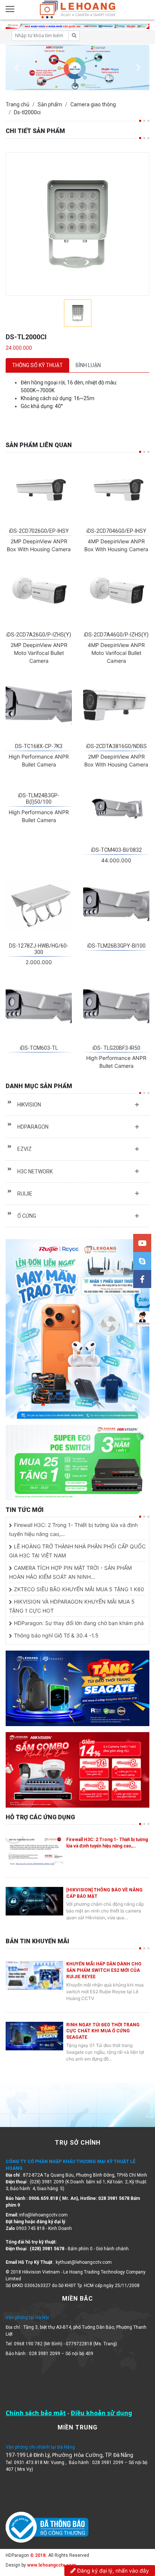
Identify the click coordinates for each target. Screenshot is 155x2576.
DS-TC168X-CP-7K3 (39, 746)
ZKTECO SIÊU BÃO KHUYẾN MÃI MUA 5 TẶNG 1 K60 (79, 1589)
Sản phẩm (50, 104)
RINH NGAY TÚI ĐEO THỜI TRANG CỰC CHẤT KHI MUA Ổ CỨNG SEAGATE (103, 2031)
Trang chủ (17, 104)
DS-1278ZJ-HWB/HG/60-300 (39, 949)
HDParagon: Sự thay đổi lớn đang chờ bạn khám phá (79, 1623)
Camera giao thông (93, 104)
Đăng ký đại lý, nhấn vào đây (112, 2571)
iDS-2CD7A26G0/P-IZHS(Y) (39, 635)
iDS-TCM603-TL (39, 1048)
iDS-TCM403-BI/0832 (116, 850)
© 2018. (38, 2555)
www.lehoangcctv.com (52, 2565)
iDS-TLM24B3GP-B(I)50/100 (39, 799)
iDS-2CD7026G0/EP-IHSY (39, 531)
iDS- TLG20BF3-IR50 (116, 1048)
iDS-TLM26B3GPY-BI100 (116, 946)
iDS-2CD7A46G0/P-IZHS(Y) (116, 635)
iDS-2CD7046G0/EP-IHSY (116, 531)
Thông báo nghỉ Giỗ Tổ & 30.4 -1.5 (56, 1635)
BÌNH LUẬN (88, 365)
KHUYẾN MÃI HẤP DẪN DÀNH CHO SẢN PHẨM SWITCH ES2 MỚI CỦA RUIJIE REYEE (104, 1970)
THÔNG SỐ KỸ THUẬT (37, 365)
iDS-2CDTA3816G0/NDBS (116, 746)
